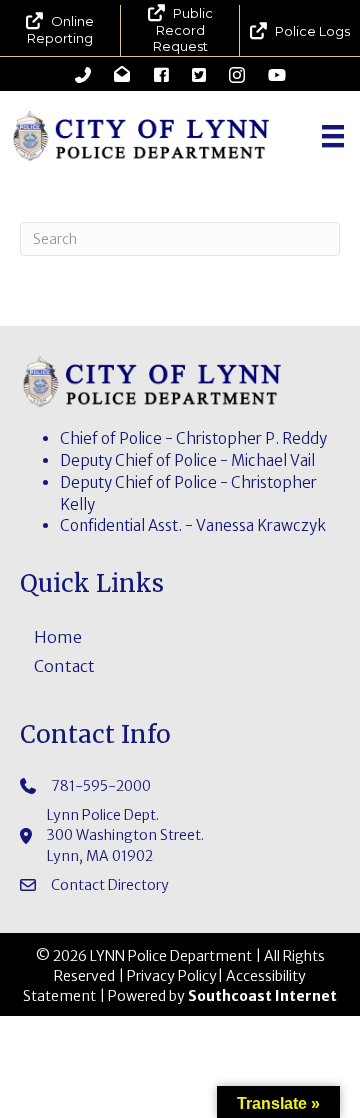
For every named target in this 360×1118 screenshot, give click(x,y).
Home (58, 637)
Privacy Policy (172, 976)
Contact (64, 666)
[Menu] (333, 136)
